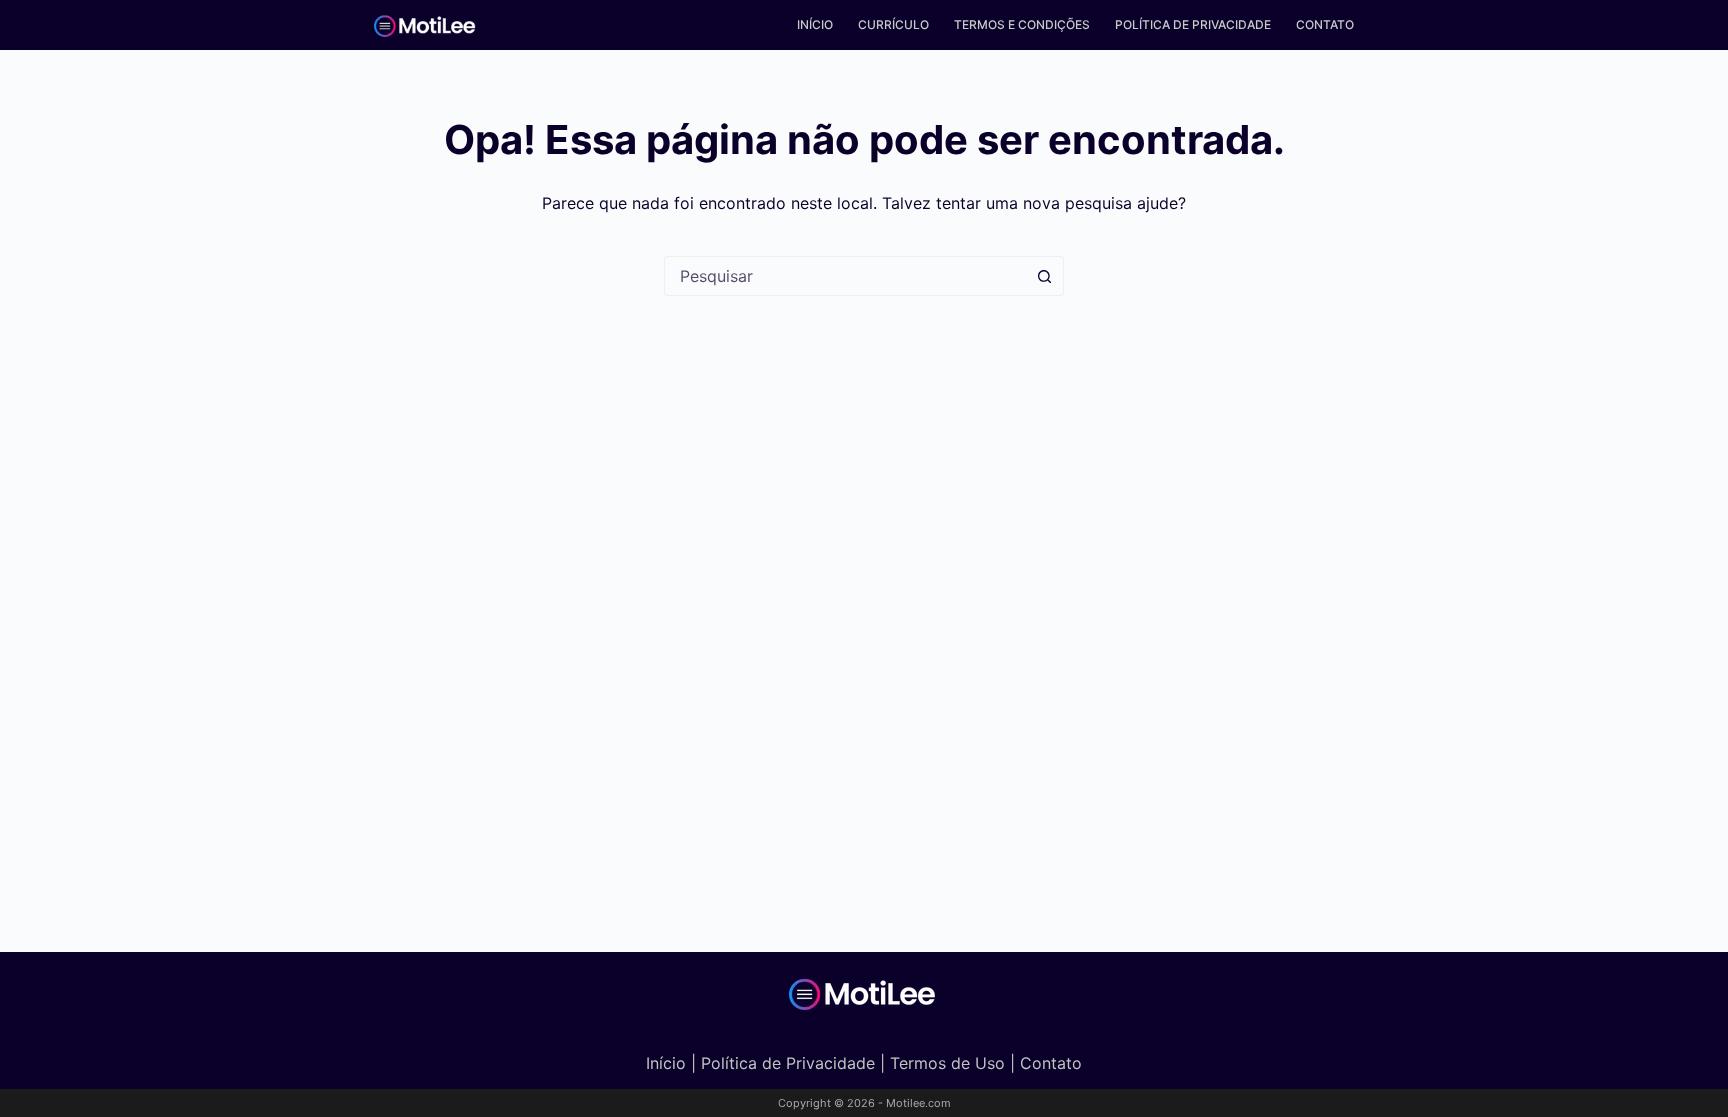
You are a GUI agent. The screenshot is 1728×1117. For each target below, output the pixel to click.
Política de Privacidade (1193, 24)
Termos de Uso (947, 1063)
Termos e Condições (1022, 24)
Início (815, 24)
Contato (1325, 24)
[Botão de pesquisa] (1044, 276)
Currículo (893, 24)
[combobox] (845, 276)
